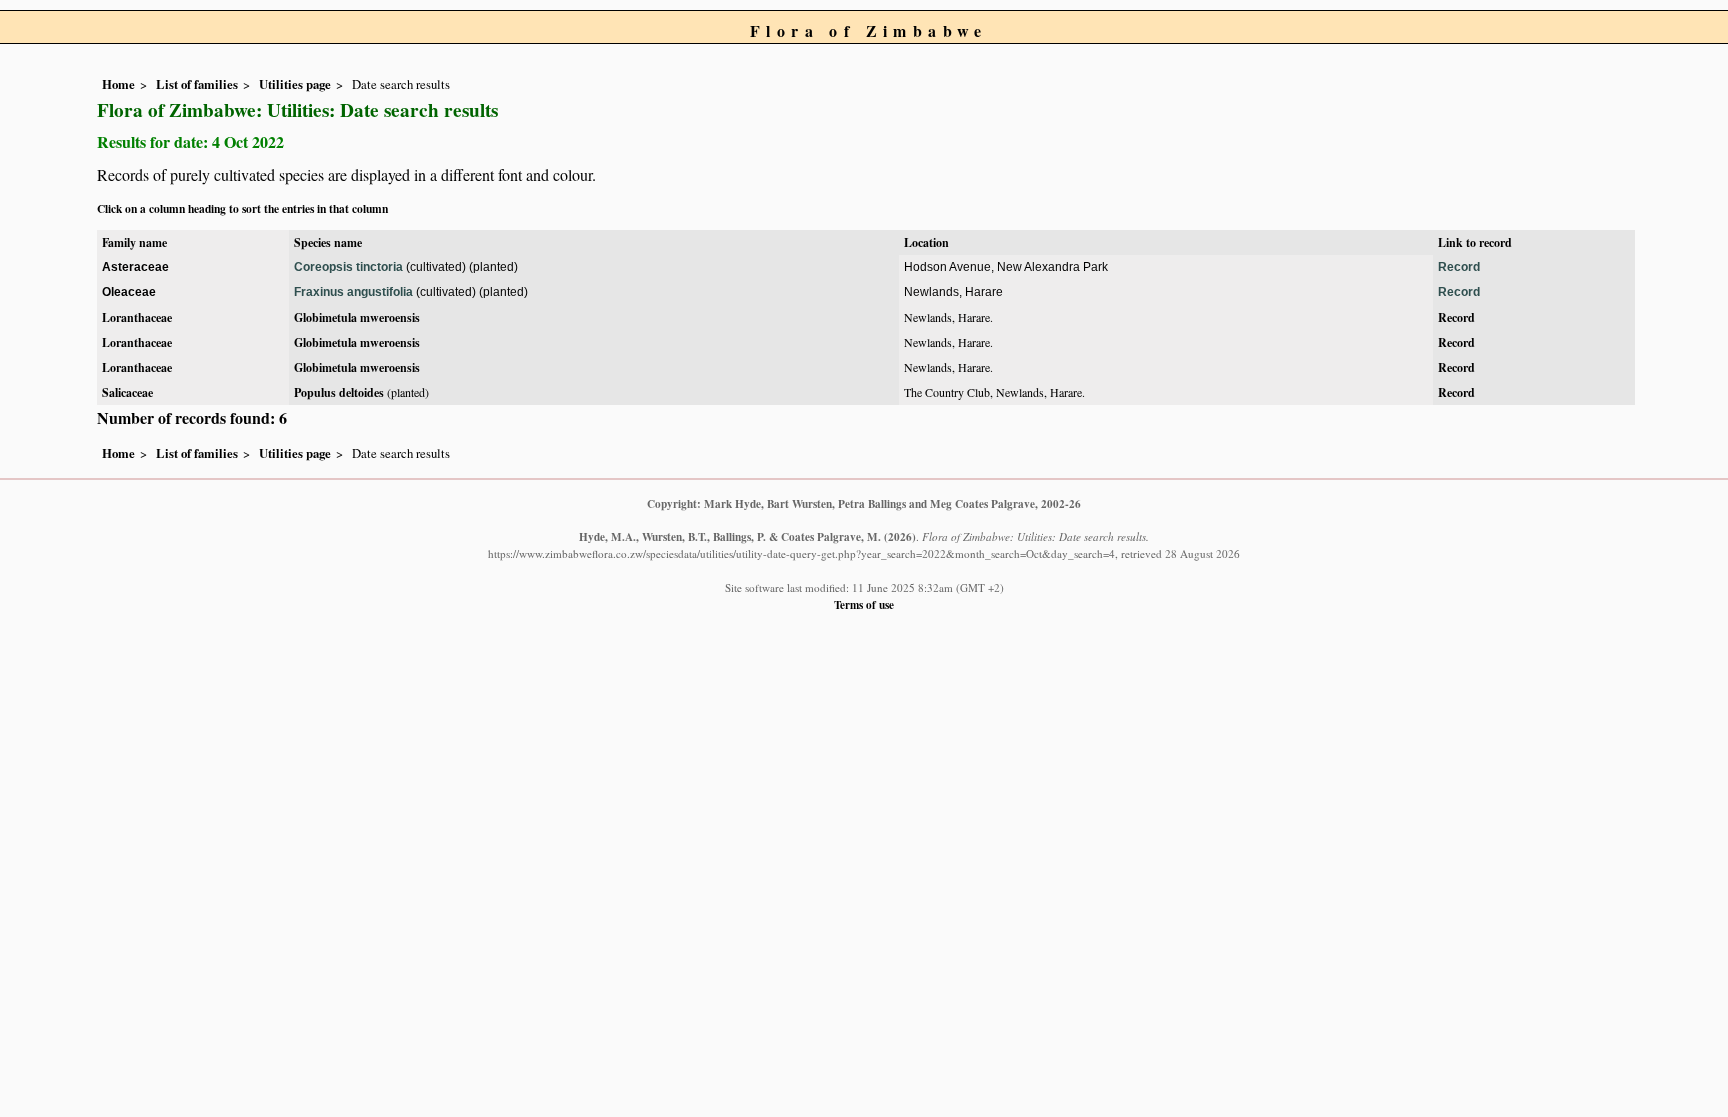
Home (118, 84)
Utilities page (295, 84)
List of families (197, 84)
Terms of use (864, 604)
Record (1459, 267)
